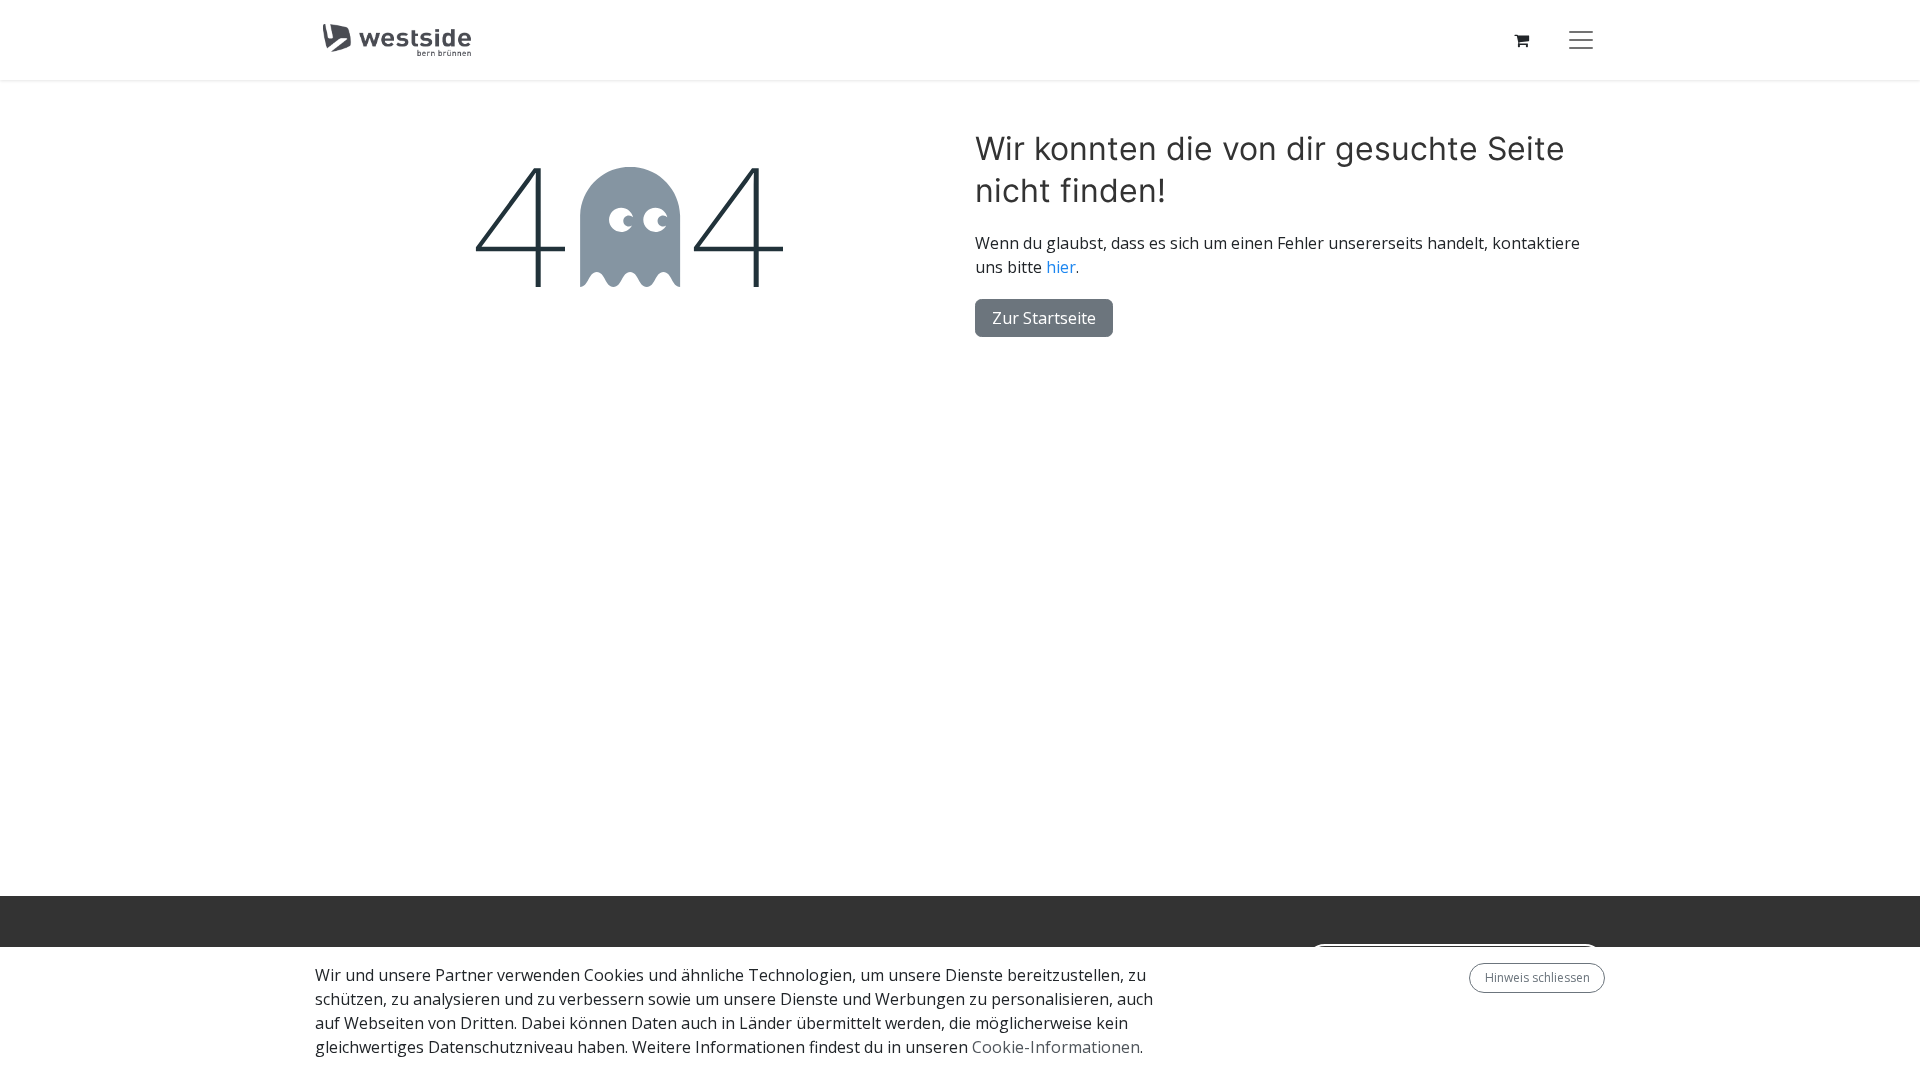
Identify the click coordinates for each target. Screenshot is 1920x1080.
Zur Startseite (1044, 318)
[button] (1461, 978)
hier (1061, 267)
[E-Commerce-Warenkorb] (1521, 40)
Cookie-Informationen (1056, 1047)
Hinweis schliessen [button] (1537, 977)
